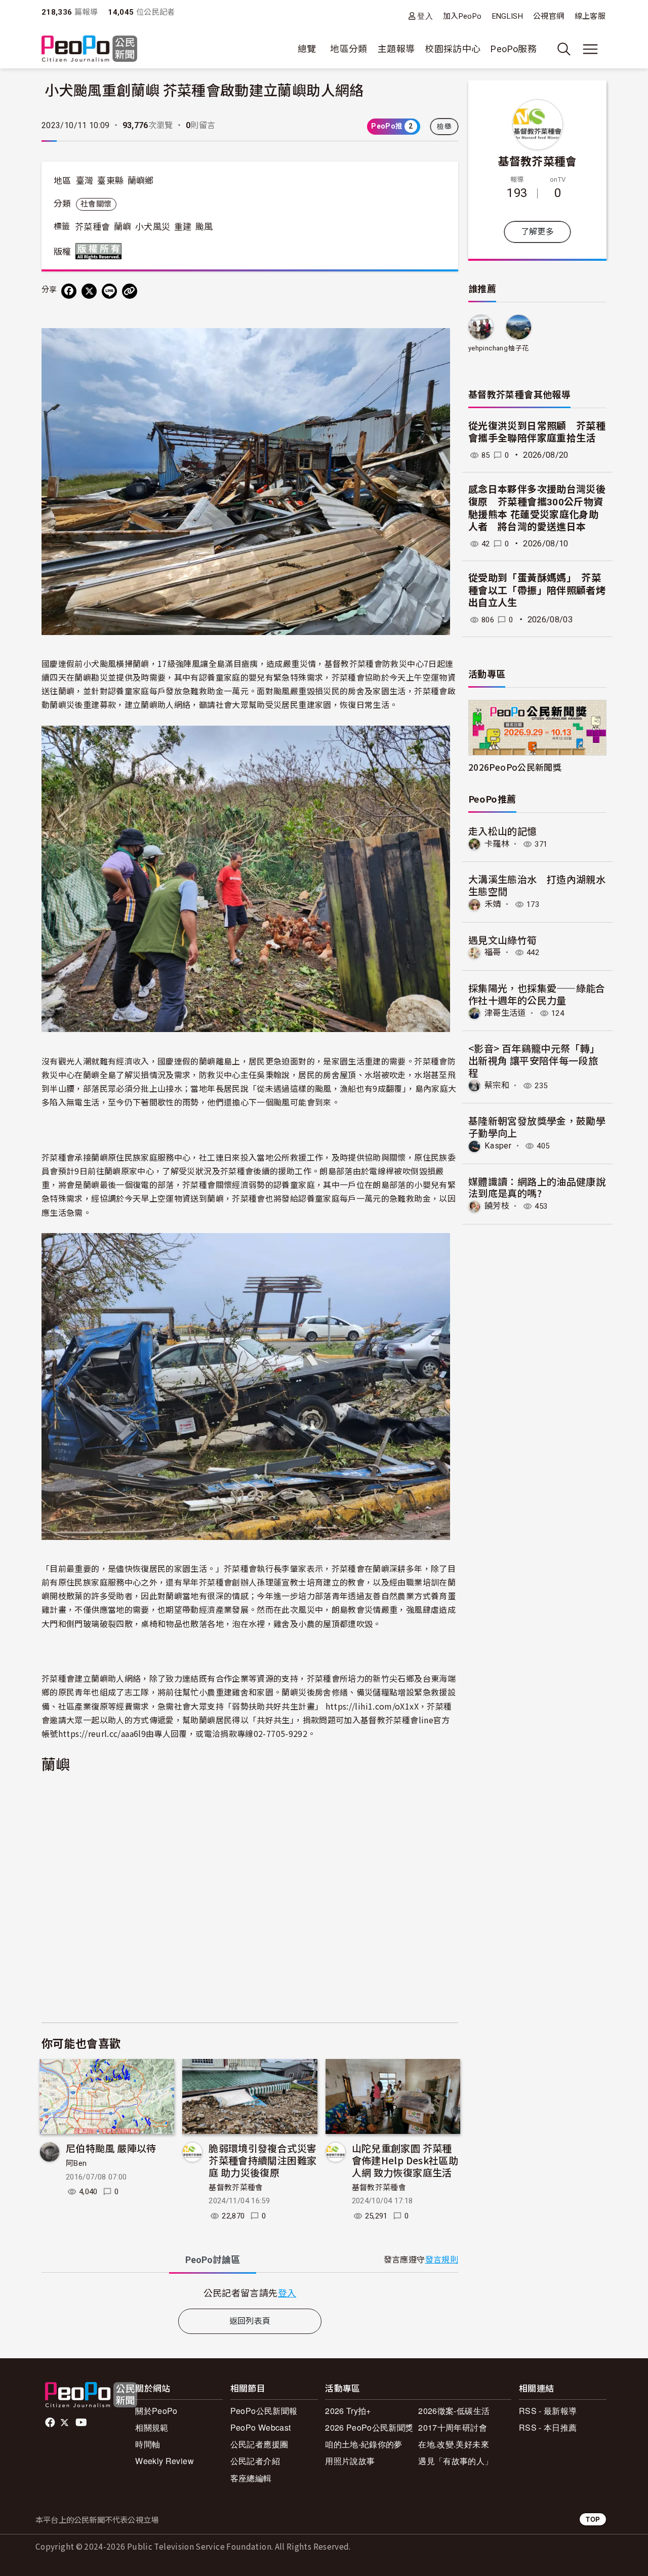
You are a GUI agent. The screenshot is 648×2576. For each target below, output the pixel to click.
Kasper (498, 1146)
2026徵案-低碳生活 (454, 2411)
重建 (183, 227)
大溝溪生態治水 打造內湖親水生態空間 (537, 885)
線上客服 (590, 16)
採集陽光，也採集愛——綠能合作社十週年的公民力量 (537, 994)
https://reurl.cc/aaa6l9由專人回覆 (123, 1733)
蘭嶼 (123, 227)
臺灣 (85, 181)
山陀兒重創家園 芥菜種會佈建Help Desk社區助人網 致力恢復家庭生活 (405, 2160)
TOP (593, 2519)
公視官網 (549, 16)
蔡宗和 (497, 1085)
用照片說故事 (350, 2461)
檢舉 (444, 127)
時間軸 (148, 2444)
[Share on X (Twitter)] (89, 291)
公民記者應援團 (259, 2444)
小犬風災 (153, 227)
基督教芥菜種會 (236, 2188)
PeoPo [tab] (213, 2260)
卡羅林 (497, 844)
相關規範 (152, 2427)
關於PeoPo (156, 2411)
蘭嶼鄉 (141, 181)
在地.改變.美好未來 (454, 2444)
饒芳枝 (497, 1206)
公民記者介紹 (255, 2461)
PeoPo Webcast (261, 2427)
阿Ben (76, 2163)
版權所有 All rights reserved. (101, 251)
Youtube (82, 2423)
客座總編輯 (251, 2478)
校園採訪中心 (453, 49)
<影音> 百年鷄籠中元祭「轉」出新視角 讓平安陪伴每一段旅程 (534, 1060)
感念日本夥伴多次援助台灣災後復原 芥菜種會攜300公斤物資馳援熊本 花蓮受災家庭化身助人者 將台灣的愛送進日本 (537, 508)
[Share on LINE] (109, 291)
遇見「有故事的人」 (455, 2461)
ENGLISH (508, 16)
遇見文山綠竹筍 (503, 940)
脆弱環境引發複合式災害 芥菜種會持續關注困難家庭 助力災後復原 (262, 2160)
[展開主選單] (590, 49)
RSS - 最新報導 (548, 2411)
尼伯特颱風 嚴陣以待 (111, 2148)
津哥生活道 (505, 1013)
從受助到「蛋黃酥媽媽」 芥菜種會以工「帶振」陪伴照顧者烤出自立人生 (537, 590)
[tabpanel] (250, 2293)
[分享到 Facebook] (69, 291)
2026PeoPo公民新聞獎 (515, 767)
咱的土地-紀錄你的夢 (364, 2444)
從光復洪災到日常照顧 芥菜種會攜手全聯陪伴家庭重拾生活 (537, 432)
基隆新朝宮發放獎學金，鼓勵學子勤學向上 (537, 1126)
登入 (425, 16)
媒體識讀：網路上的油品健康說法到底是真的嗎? (537, 1187)
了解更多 (537, 232)
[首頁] (89, 49)
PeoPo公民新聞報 (264, 2411)
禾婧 (493, 904)
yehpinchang (488, 348)
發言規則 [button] (442, 2260)
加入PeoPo (462, 16)
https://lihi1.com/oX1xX (372, 1706)
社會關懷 (96, 204)
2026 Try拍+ (348, 2411)
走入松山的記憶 (503, 831)
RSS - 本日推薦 (548, 2427)
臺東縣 (110, 181)
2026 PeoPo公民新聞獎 (369, 2427)
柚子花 (518, 348)
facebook (51, 2423)
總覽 (307, 49)
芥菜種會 (92, 227)
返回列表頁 (250, 2321)
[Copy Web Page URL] (130, 291)
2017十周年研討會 (453, 2427)
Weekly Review (165, 2461)
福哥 (493, 952)
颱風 (204, 227)
